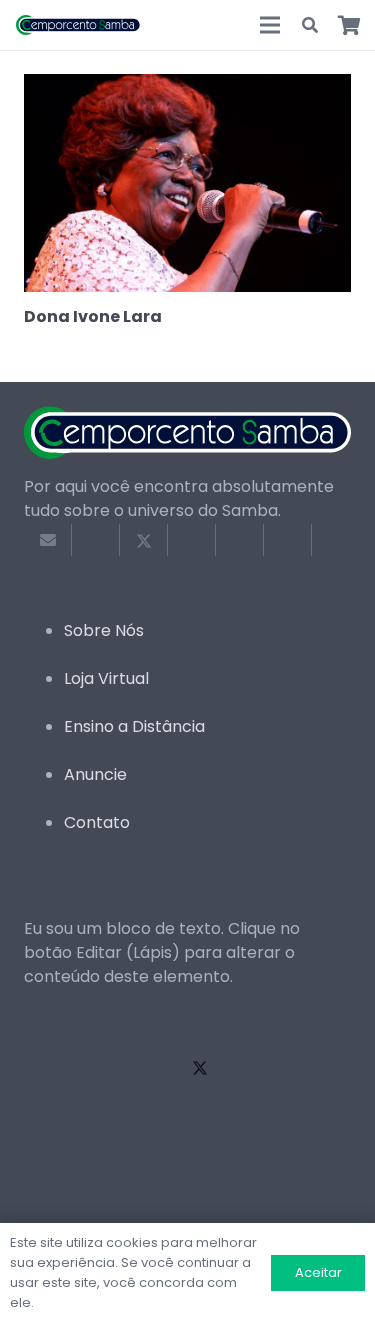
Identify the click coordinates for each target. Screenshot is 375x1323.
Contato (97, 822)
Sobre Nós (104, 630)
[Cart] (350, 25)
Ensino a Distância (134, 726)
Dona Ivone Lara (93, 316)
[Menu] (270, 25)
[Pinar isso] (240, 540)
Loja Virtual (106, 678)
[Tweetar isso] (144, 540)
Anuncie (95, 774)
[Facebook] (44, 1067)
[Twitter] (200, 1067)
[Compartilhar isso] (96, 540)
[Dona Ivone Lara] (187, 85)
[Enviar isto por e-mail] (48, 540)
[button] (310, 25)
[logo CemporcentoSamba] (78, 25)
